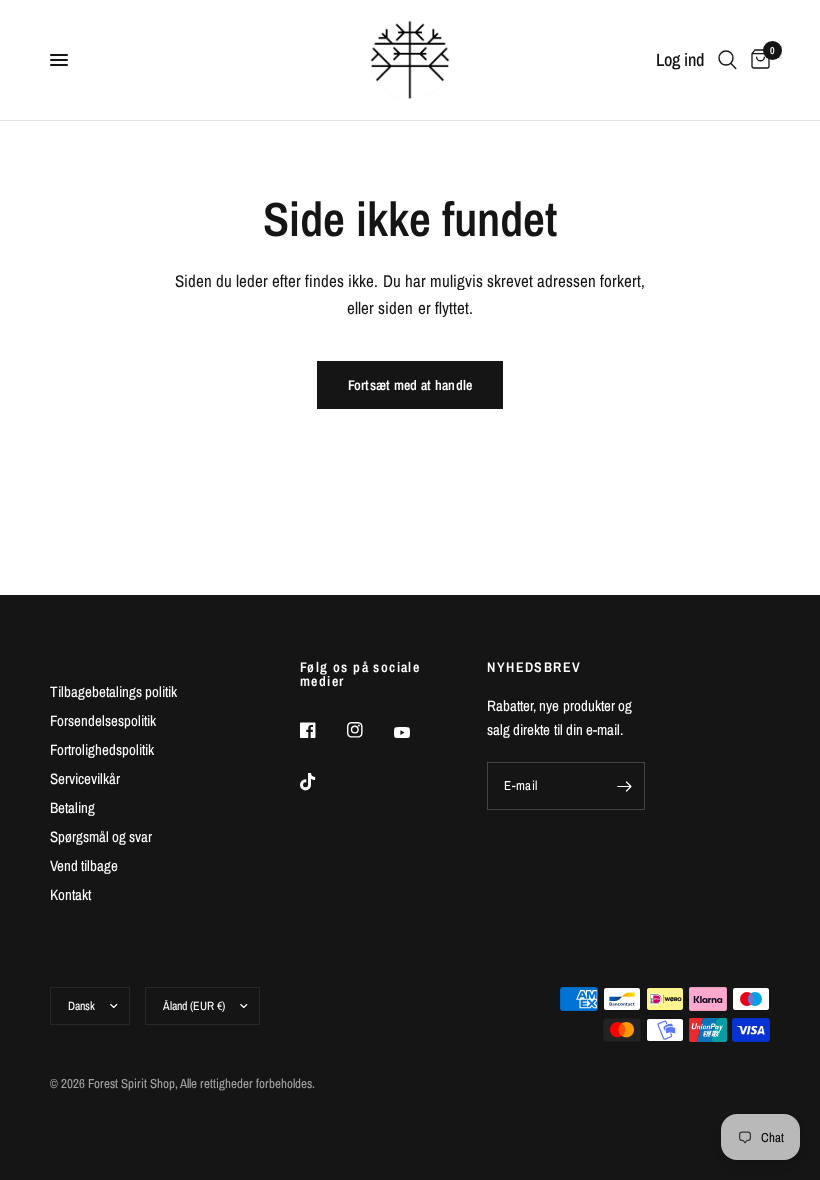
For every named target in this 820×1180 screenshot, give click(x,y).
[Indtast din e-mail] (625, 786)
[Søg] (727, 60)
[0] (757, 60)
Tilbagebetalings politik (113, 691)
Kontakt (70, 894)
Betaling (72, 807)
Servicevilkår (85, 778)
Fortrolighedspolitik (102, 749)
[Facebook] (322, 730)
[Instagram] (369, 730)
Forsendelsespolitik (103, 720)
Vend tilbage (84, 865)
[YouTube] (416, 733)
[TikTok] (322, 782)
